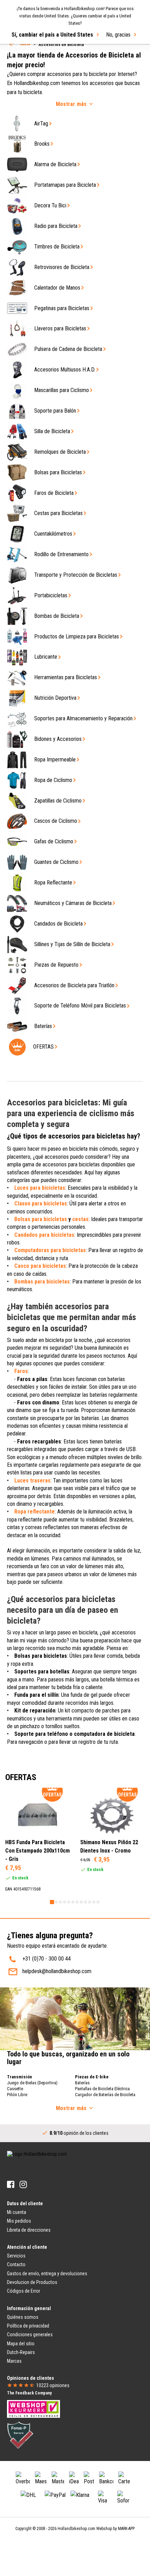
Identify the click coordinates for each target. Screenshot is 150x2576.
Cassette (15, 2089)
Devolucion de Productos (32, 2282)
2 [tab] (56, 1902)
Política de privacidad (28, 2326)
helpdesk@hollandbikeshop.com (57, 1971)
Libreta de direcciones (29, 2230)
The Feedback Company (29, 2393)
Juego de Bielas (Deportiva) (32, 2083)
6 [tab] (73, 1902)
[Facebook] (11, 2184)
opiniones (53, 2385)
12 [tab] (98, 1902)
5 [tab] (69, 1902)
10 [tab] (90, 1902)
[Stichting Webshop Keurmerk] (33, 2408)
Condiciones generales (30, 2334)
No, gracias (118, 35)
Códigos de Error (24, 2291)
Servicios (16, 2256)
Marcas (14, 2361)
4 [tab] (65, 1902)
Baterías (82, 2083)
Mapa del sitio (21, 2344)
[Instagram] (23, 2184)
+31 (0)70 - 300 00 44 (47, 1959)
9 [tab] (85, 1902)
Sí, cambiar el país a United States (52, 35)
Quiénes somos (23, 2317)
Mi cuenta (17, 2212)
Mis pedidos (19, 2221)
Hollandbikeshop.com (76, 2529)
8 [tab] (81, 1902)
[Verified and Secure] (20, 2435)
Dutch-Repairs (21, 2352)
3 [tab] (60, 1902)
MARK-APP (126, 2529)
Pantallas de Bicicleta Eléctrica (102, 2089)
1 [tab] (52, 1902)
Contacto (16, 2264)
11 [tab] (94, 1902)
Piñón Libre (17, 2095)
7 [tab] (77, 1902)
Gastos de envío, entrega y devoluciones (47, 2274)
